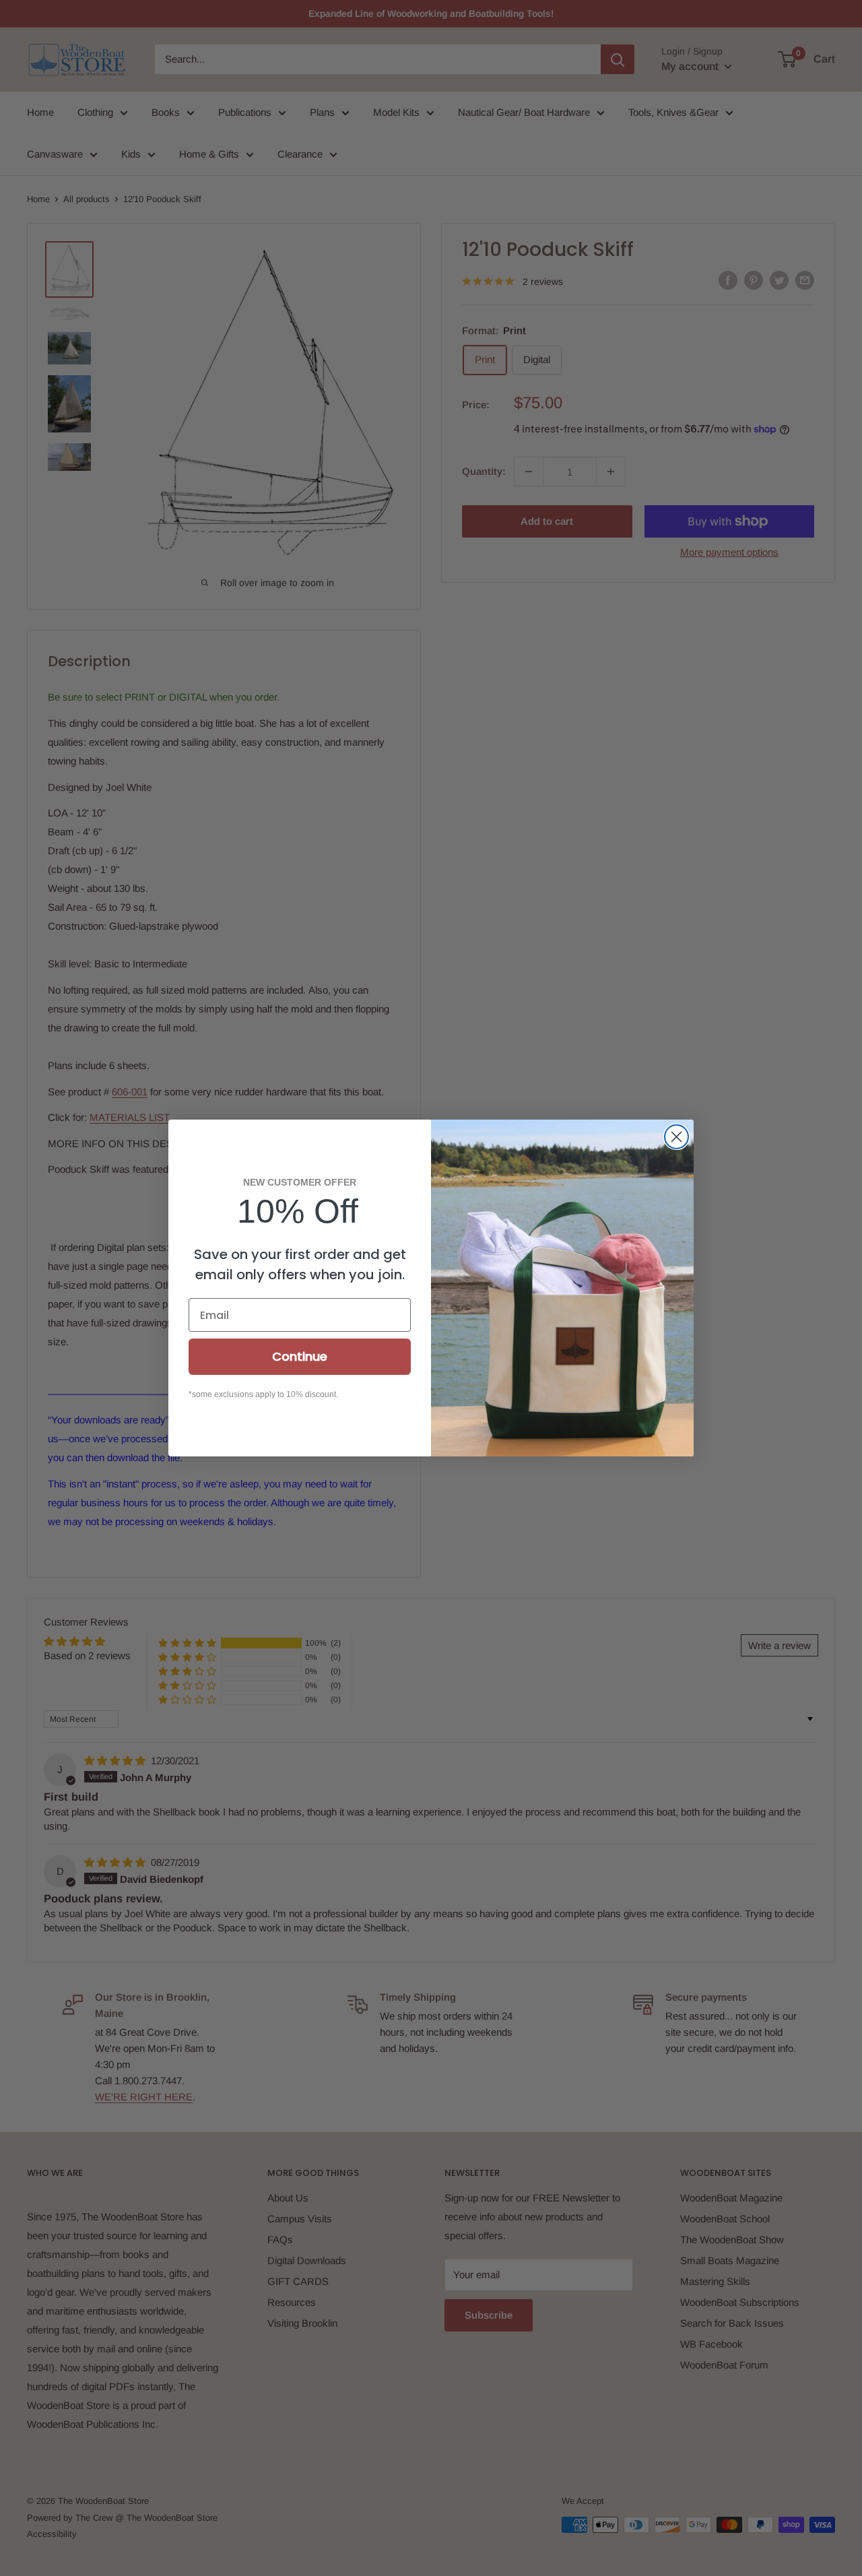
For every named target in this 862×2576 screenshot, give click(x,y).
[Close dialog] (676, 1137)
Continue (300, 1356)
